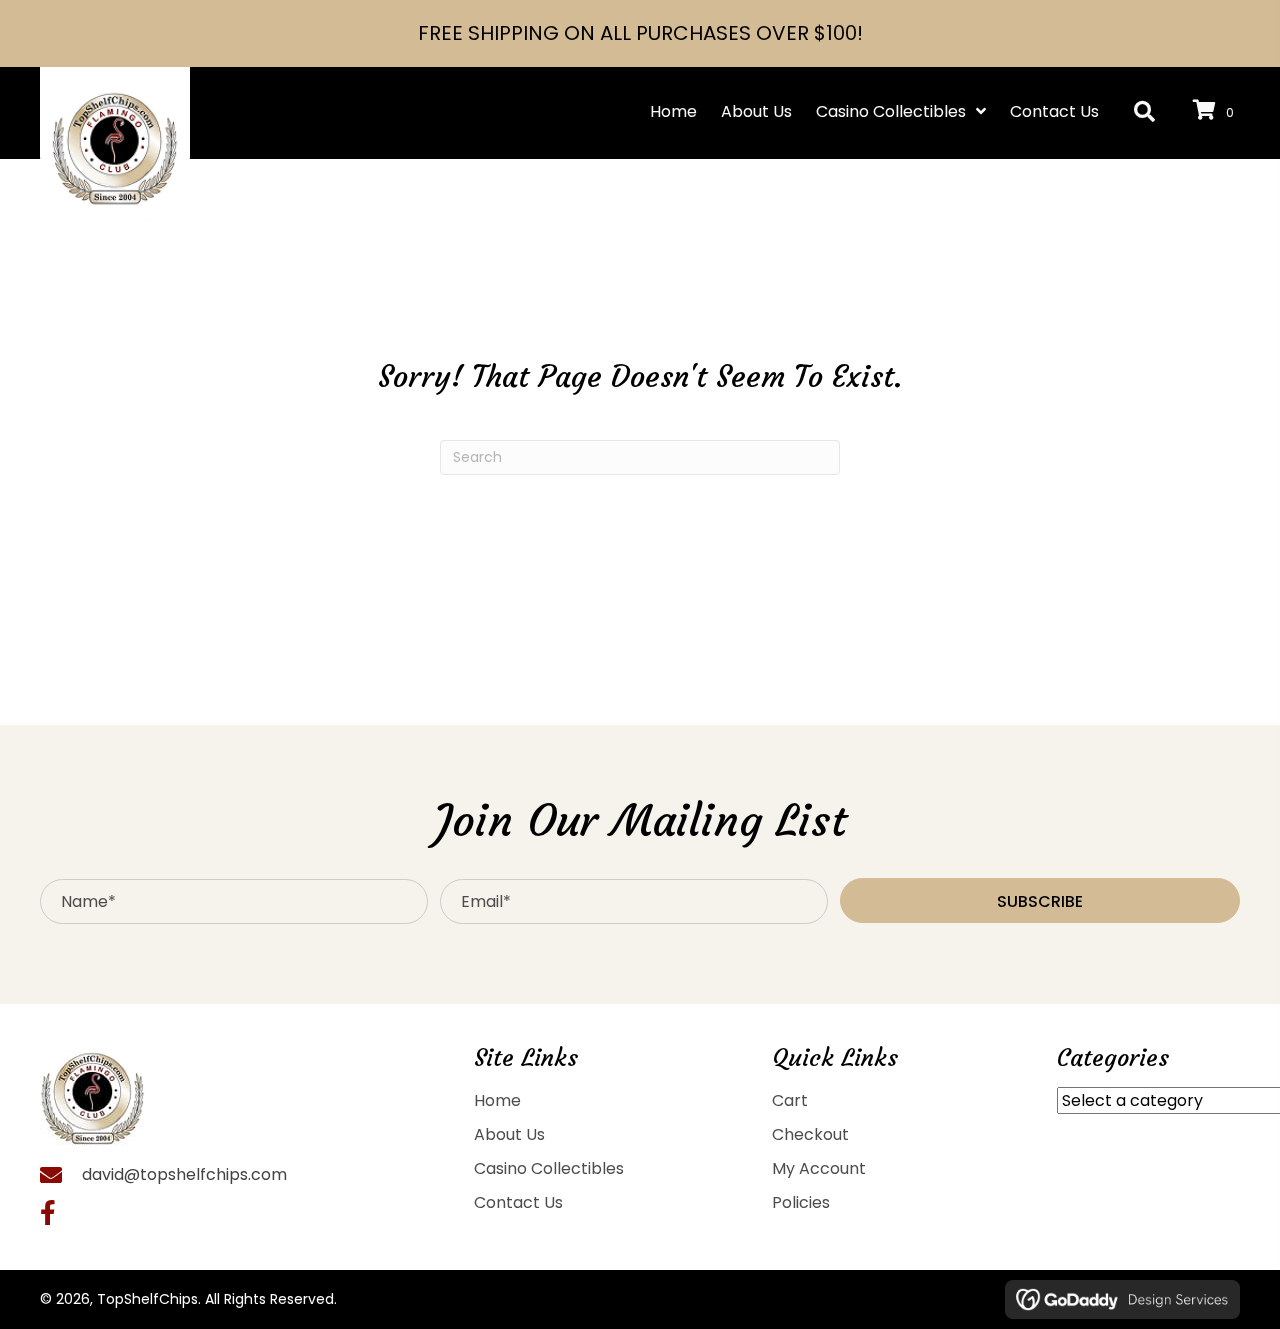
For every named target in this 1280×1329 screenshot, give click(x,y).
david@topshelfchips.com (184, 1174)
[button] (1144, 112)
